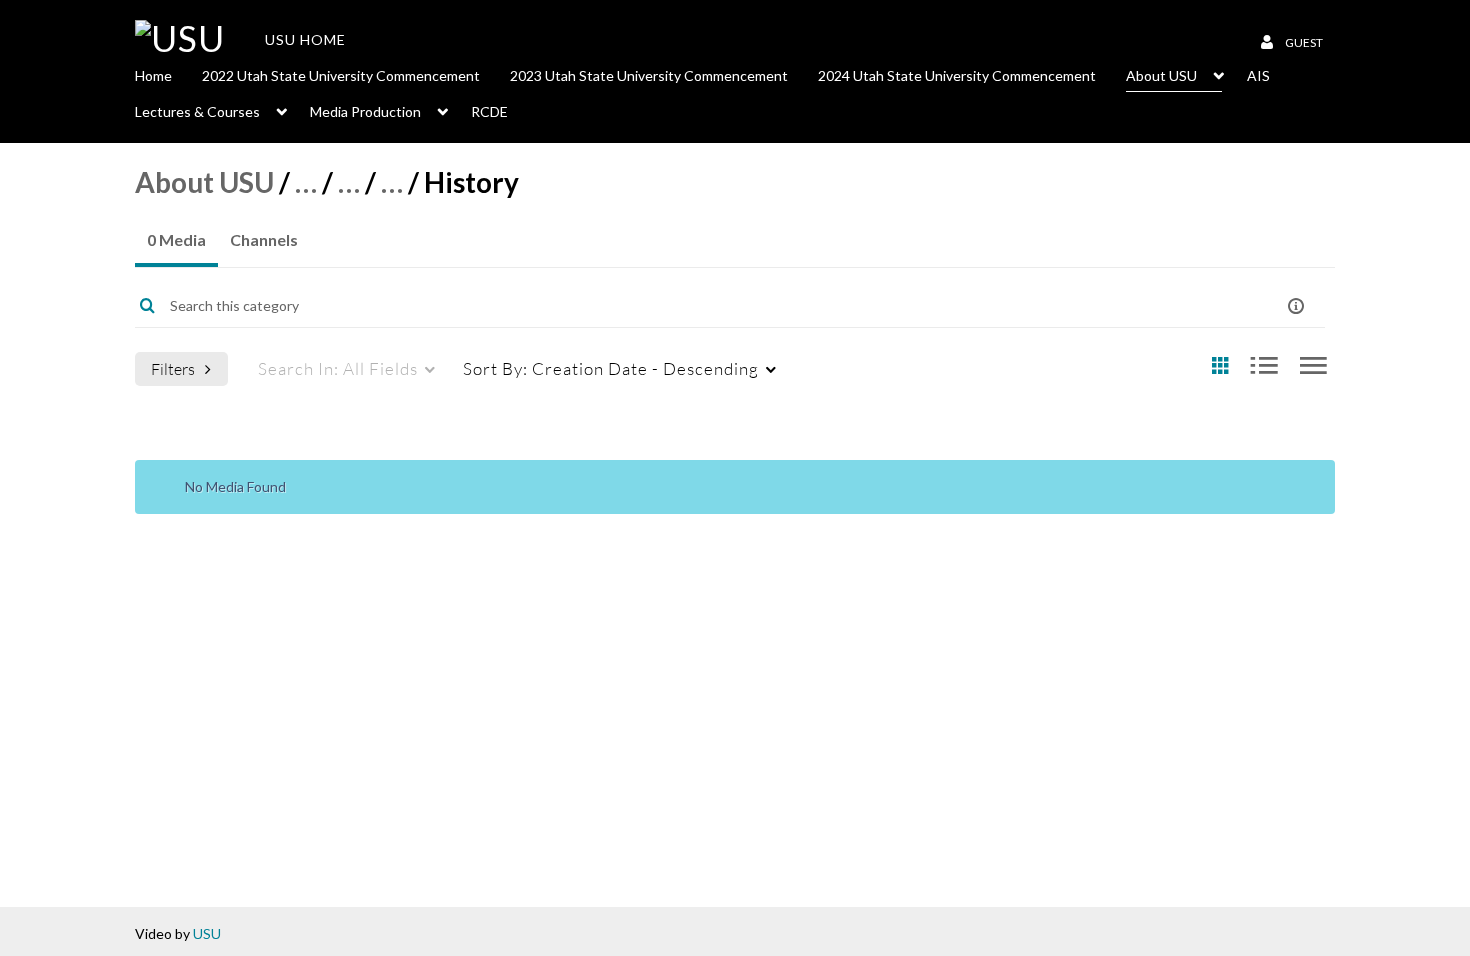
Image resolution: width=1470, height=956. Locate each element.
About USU (204, 182)
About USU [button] (1161, 75)
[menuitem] (168, 74)
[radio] (1220, 366)
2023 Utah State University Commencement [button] (649, 75)
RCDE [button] (489, 111)
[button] (1296, 305)
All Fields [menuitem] (338, 368)
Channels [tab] (264, 239)
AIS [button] (1258, 75)
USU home (305, 39)
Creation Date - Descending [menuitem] (611, 368)
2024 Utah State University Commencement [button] (957, 75)
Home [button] (153, 75)
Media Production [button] (365, 111)
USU (207, 933)
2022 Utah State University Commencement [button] (341, 75)
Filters (173, 368)
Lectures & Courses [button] (197, 111)
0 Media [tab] (176, 239)
